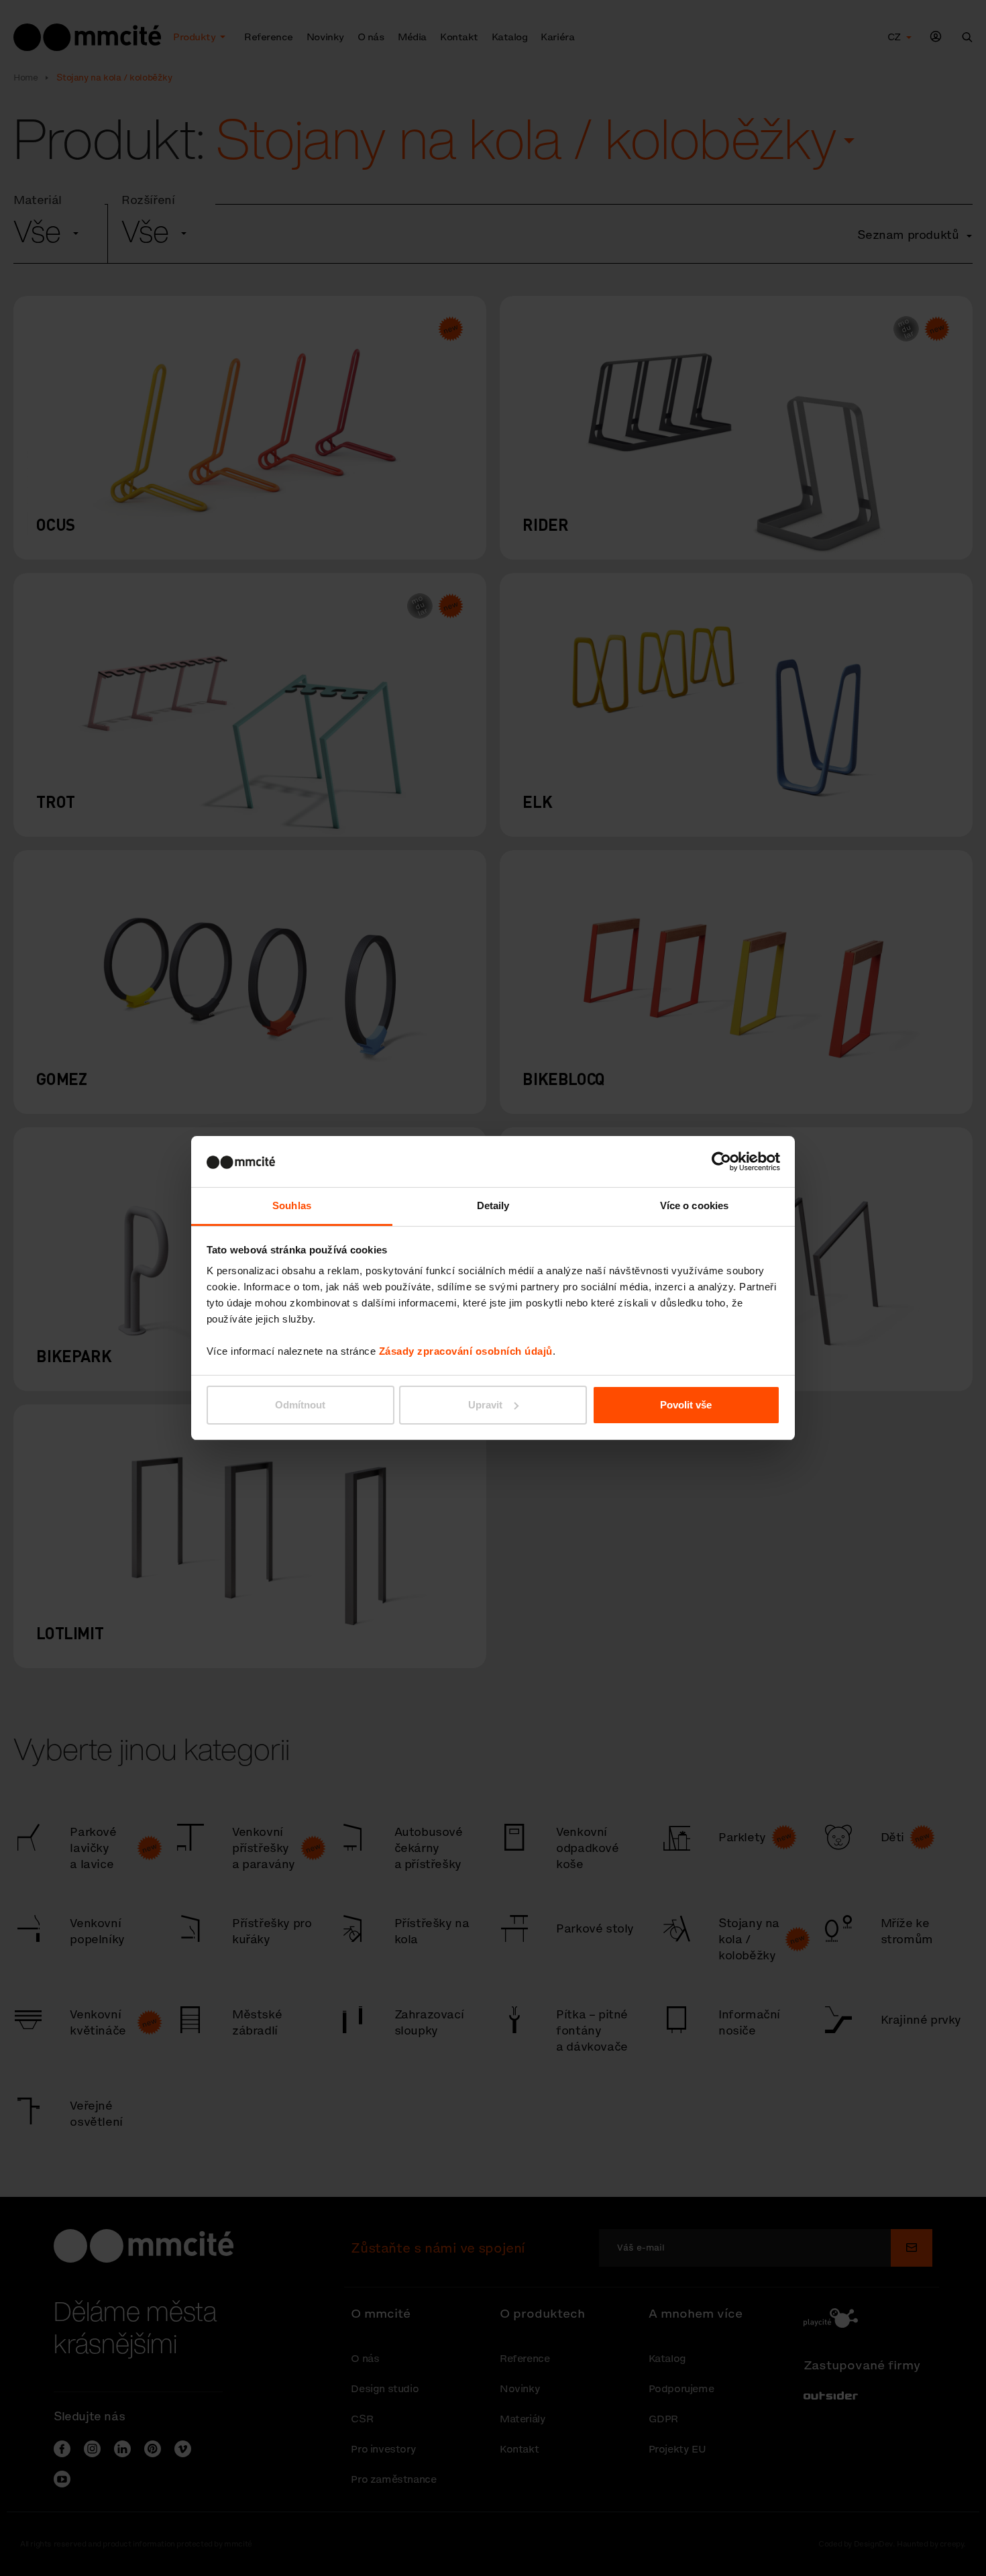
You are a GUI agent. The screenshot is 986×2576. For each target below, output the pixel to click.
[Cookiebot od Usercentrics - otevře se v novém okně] (721, 1162)
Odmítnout (300, 1405)
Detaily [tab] (493, 1205)
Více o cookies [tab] (694, 1205)
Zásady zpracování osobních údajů (466, 1351)
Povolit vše (686, 1405)
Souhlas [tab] (292, 1205)
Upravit (485, 1405)
